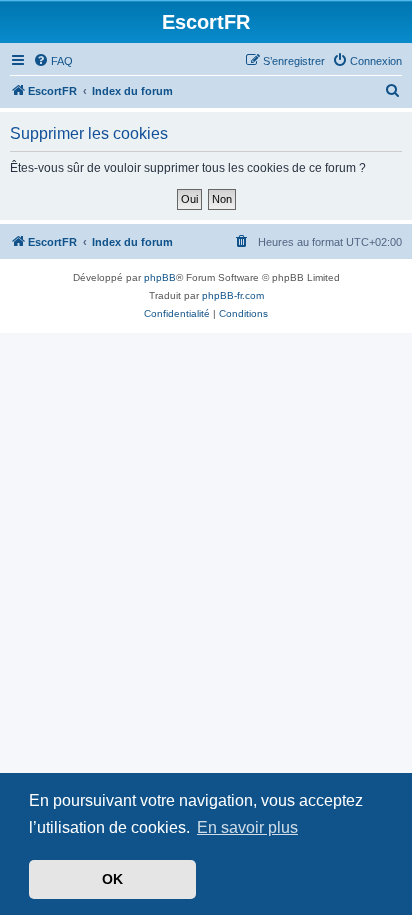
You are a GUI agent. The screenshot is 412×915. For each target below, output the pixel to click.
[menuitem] (53, 61)
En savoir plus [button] (247, 827)
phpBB (160, 277)
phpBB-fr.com (233, 295)
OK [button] (112, 879)
